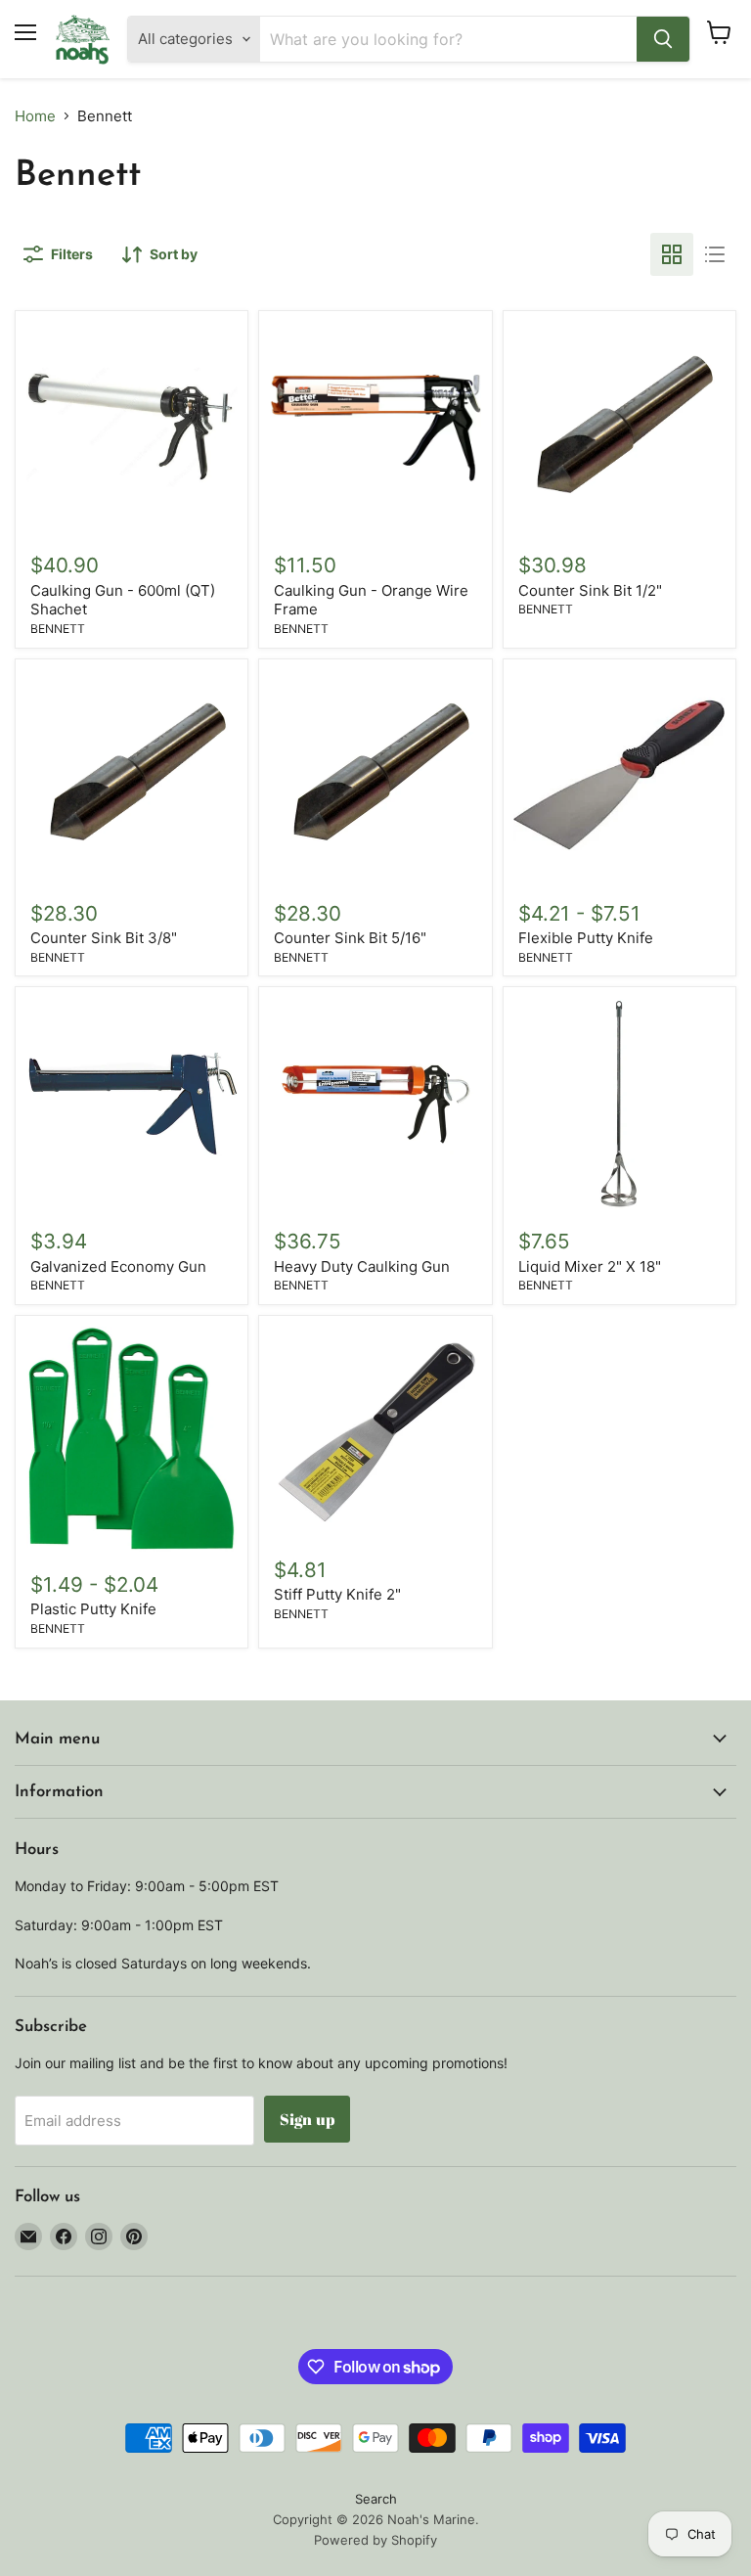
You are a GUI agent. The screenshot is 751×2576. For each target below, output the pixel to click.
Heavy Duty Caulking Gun (362, 1266)
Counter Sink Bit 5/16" (350, 938)
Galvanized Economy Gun (118, 1266)
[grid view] (672, 254)
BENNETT (58, 629)
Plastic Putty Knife (93, 1609)
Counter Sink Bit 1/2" (590, 590)
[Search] (663, 39)
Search (376, 2499)
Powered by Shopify (375, 2540)
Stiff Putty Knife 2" (337, 1594)
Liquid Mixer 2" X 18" (590, 1266)
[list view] (715, 254)
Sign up (307, 2119)
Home (35, 116)
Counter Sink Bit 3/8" (104, 938)
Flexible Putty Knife (586, 938)
